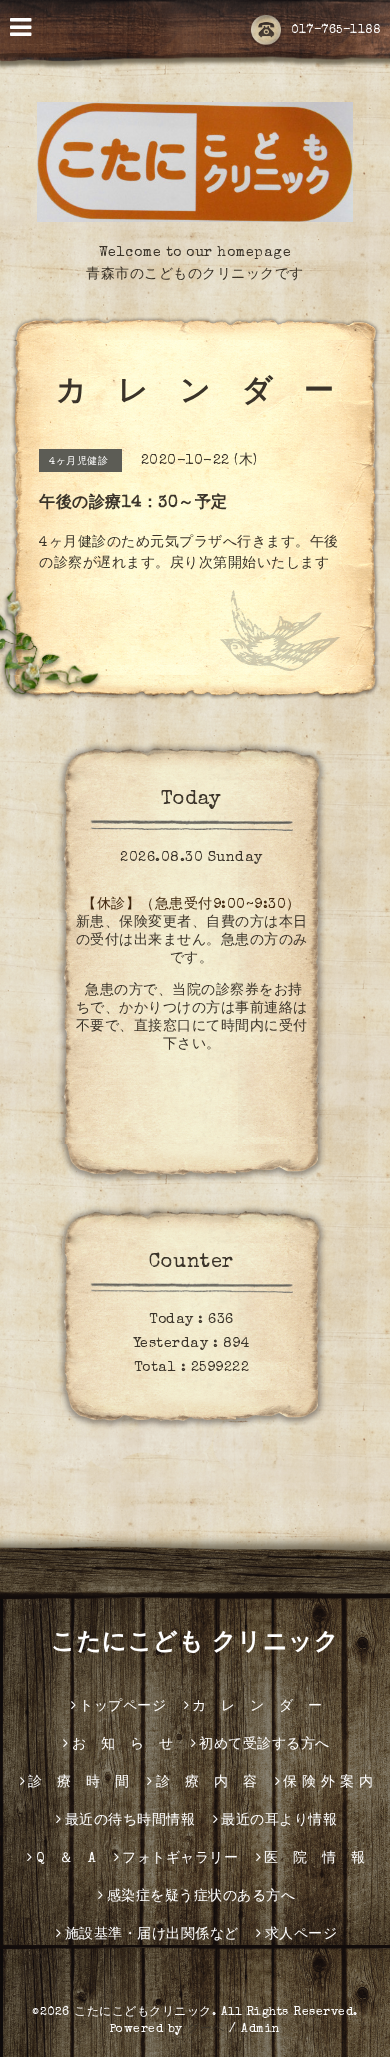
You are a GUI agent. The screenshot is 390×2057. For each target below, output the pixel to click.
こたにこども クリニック (195, 1644)
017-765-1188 (335, 31)
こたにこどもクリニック (143, 2013)
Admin (261, 2030)
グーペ (206, 2030)
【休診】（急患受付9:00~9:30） (191, 905)
